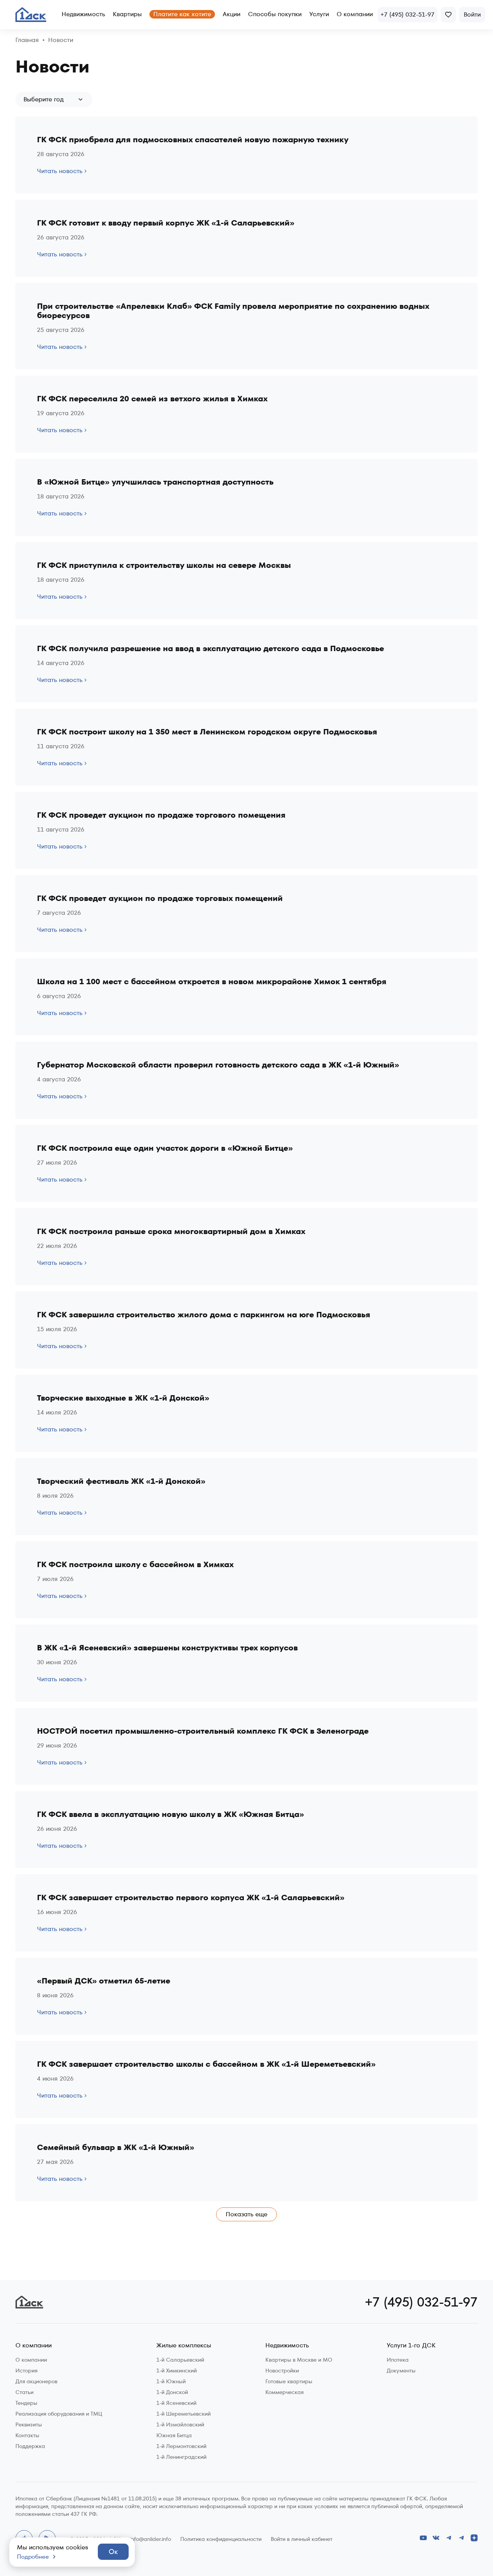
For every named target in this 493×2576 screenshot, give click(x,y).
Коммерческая (284, 2392)
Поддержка (30, 2446)
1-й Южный (171, 2381)
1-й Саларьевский (180, 2360)
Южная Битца (174, 2435)
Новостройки (282, 2371)
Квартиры (127, 14)
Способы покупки (275, 14)
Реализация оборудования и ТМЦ (59, 2414)
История (26, 2371)
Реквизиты (29, 2424)
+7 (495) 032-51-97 (421, 2302)
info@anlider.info (150, 2539)
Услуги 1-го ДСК (411, 2346)
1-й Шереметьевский (184, 2414)
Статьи (24, 2392)
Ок (113, 2552)
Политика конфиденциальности (221, 2539)
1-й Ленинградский (181, 2457)
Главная (27, 40)
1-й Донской (172, 2392)
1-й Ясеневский (176, 2403)
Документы (401, 2371)
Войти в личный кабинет (302, 2539)
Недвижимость (83, 14)
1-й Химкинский (177, 2371)
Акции (231, 14)
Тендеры (26, 2403)
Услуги (319, 14)
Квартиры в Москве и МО (299, 2360)
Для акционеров (36, 2381)
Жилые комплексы (184, 2346)
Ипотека (398, 2360)
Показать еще (246, 2214)
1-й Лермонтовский (181, 2446)
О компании (355, 14)
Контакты (27, 2435)
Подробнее (33, 2557)
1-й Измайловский (180, 2424)
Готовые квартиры (289, 2381)
